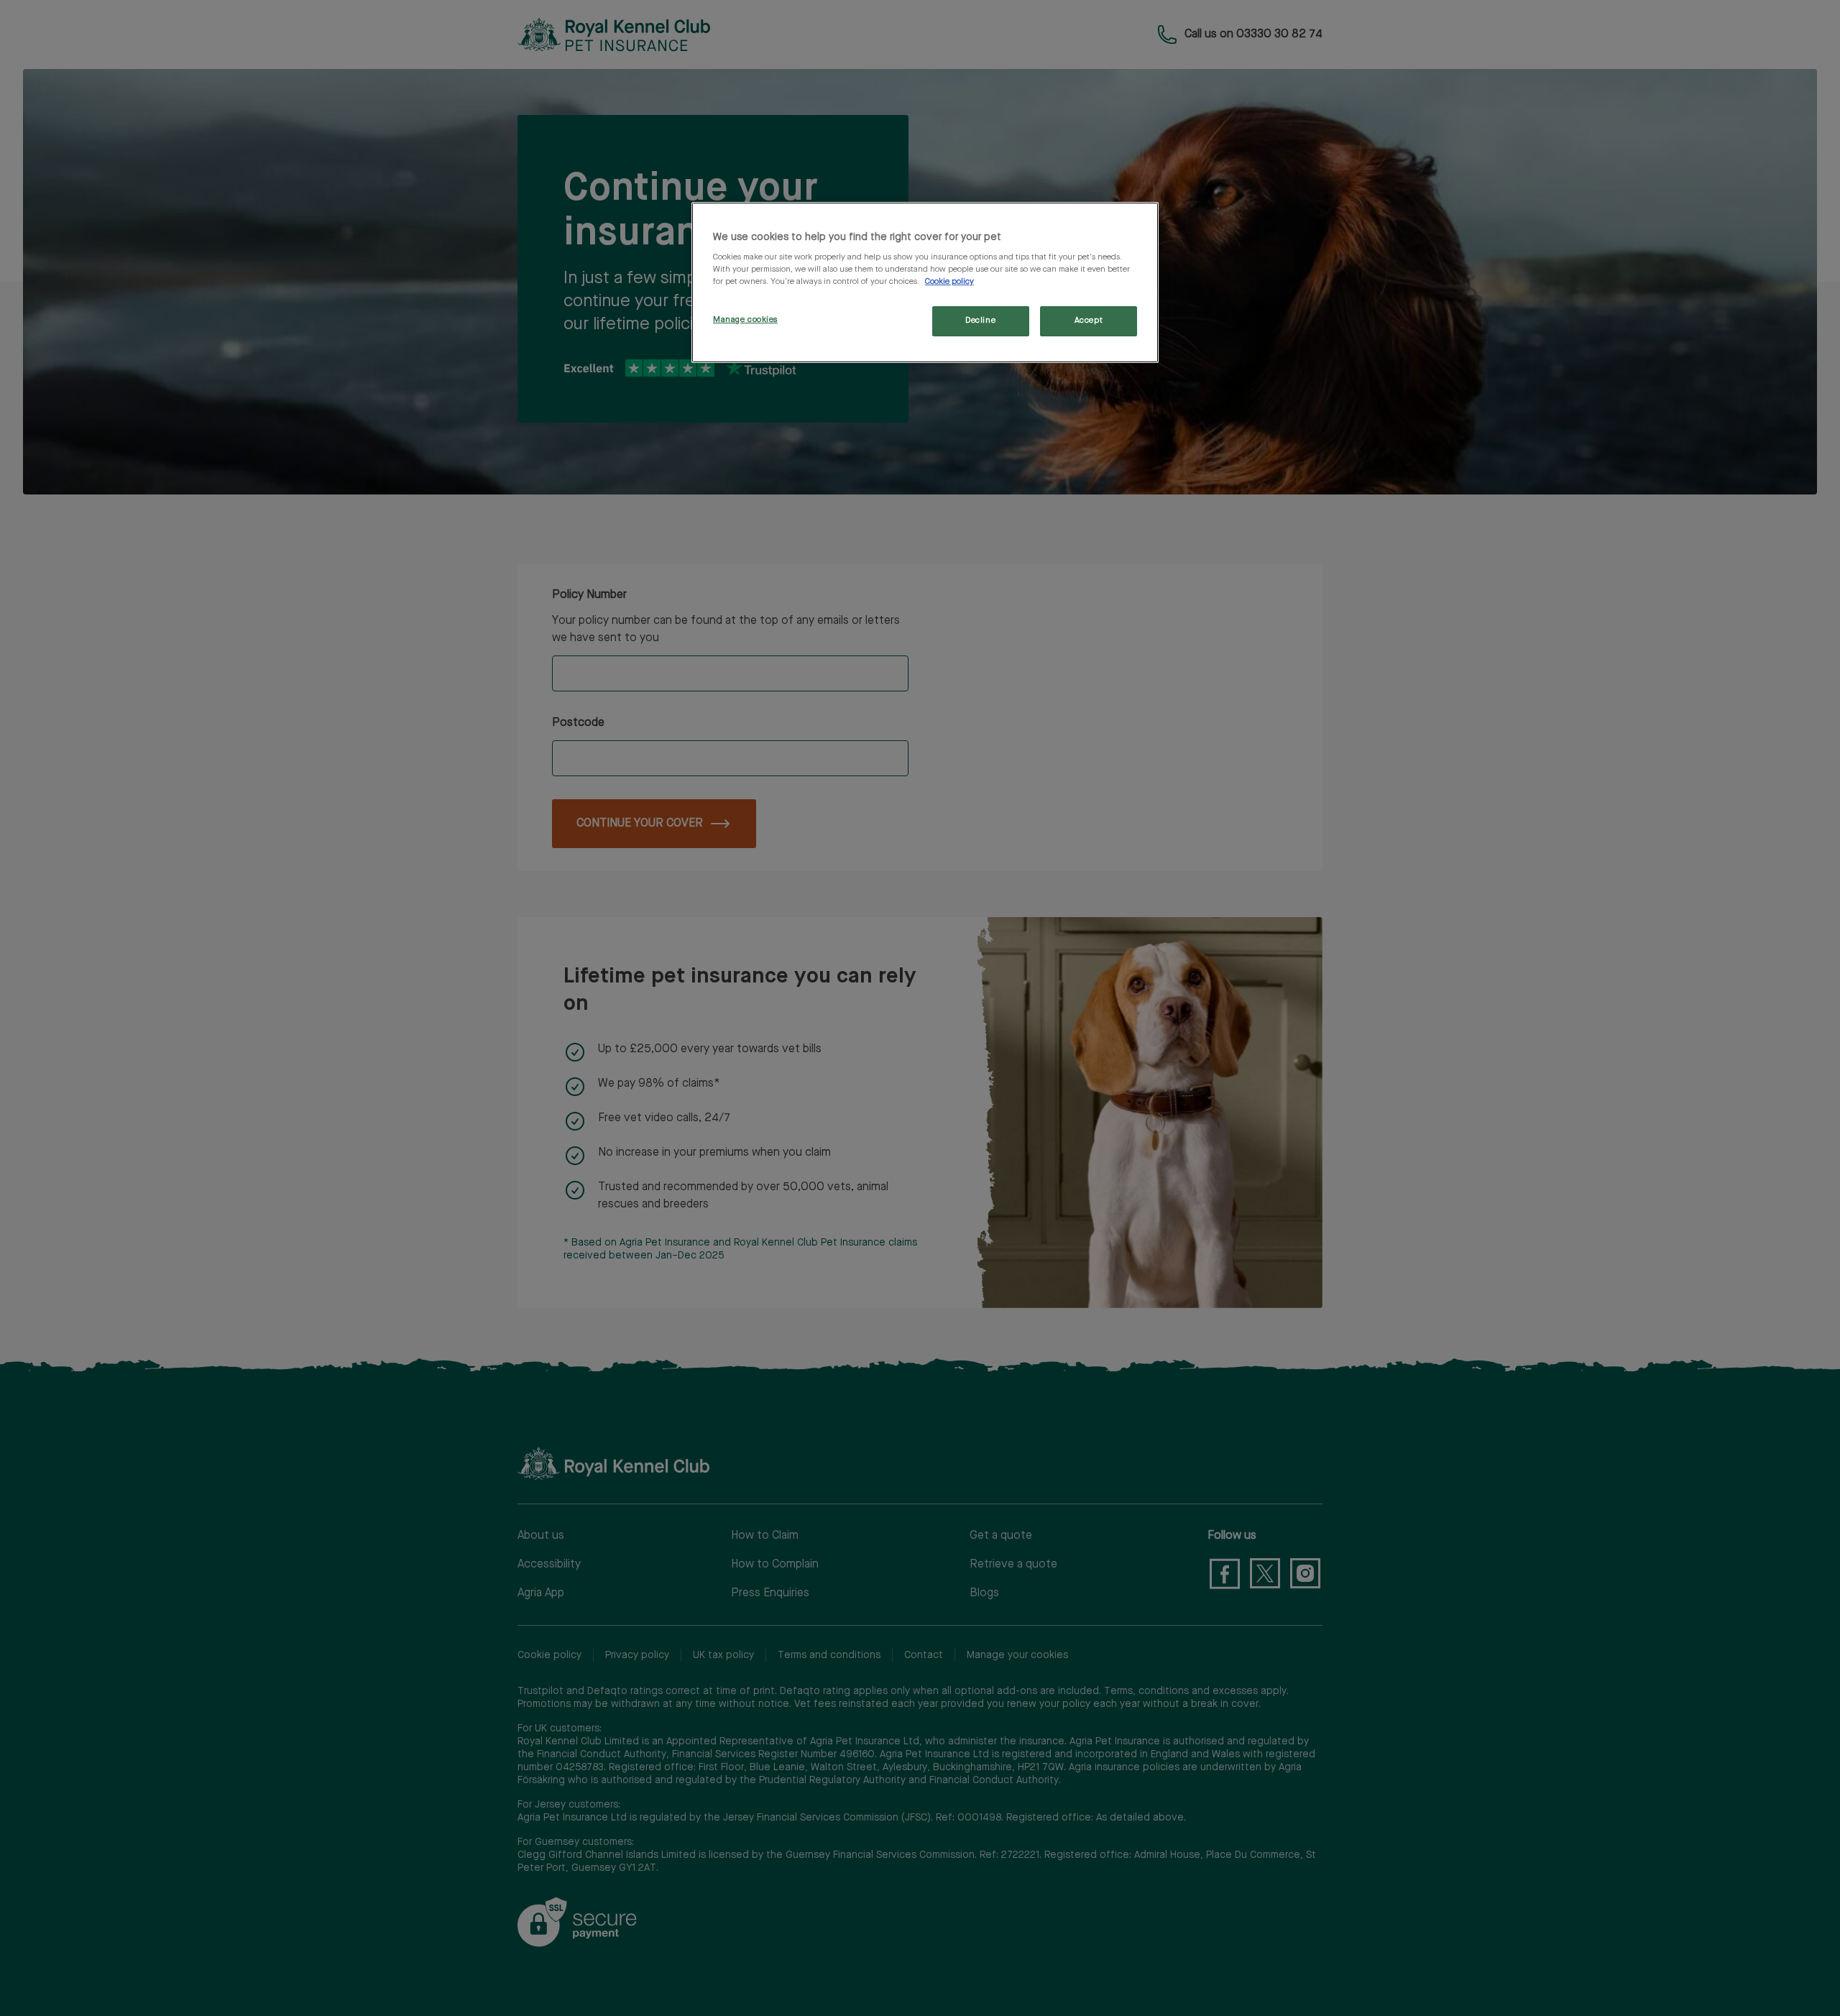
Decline (980, 321)
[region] (925, 283)
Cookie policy (949, 282)
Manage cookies (745, 320)
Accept (1089, 321)
